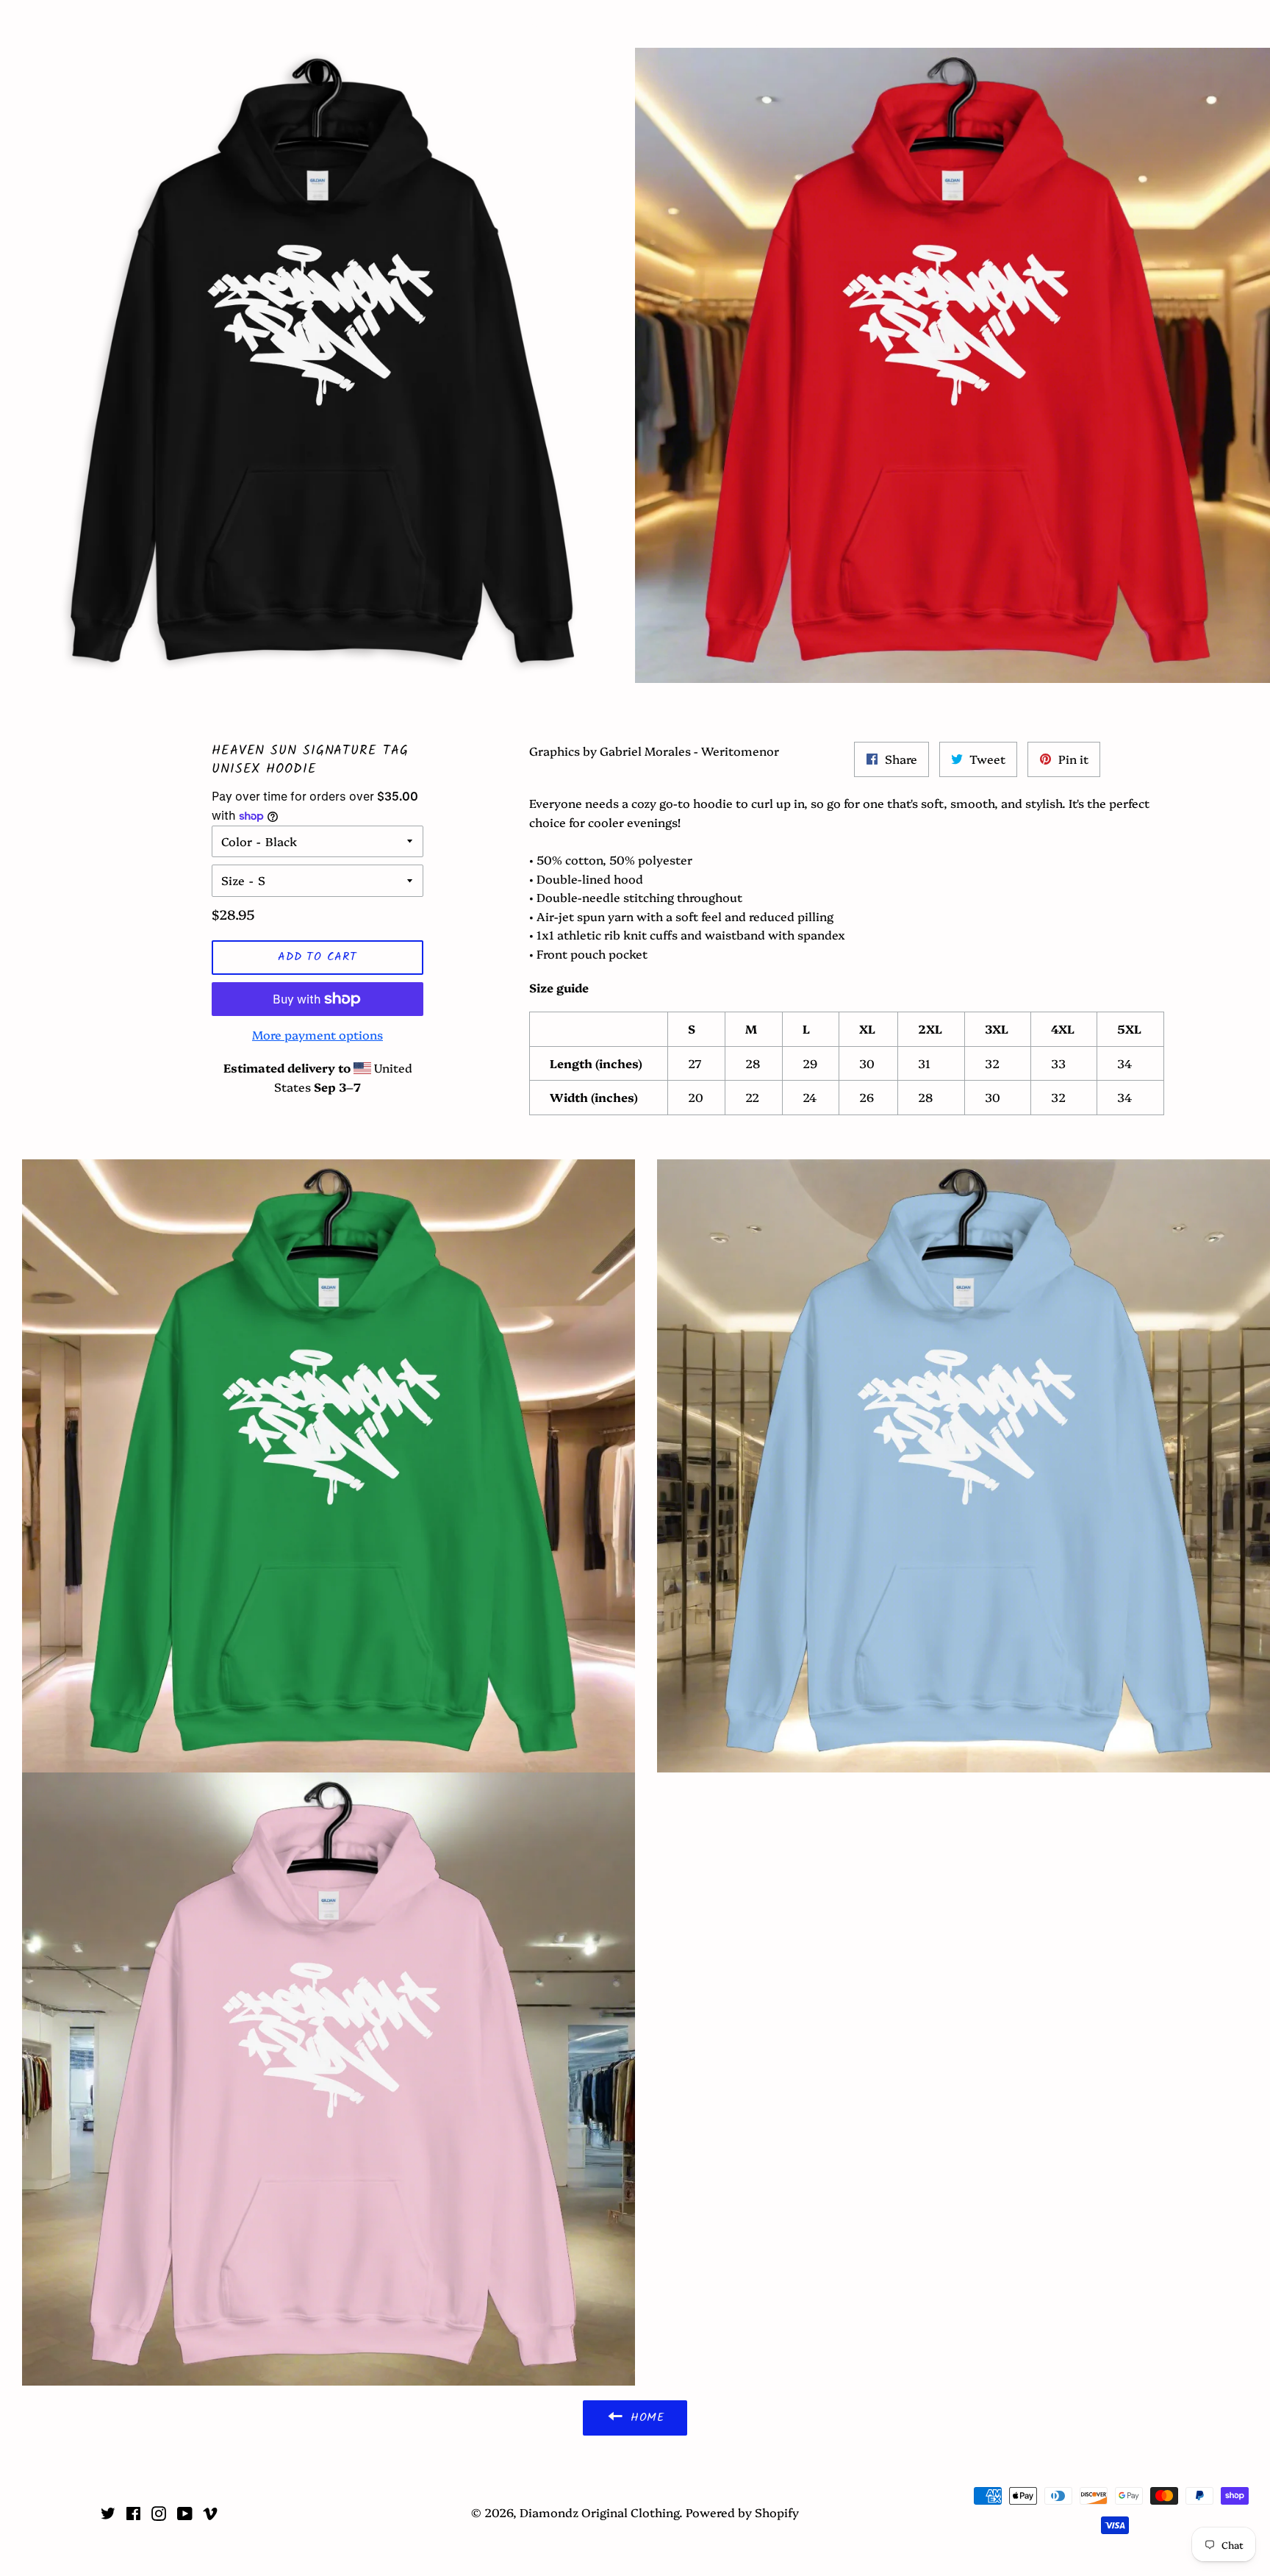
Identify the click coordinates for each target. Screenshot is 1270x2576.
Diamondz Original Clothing (635, 24)
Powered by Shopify (742, 2512)
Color (237, 841)
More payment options (317, 1034)
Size (233, 880)
